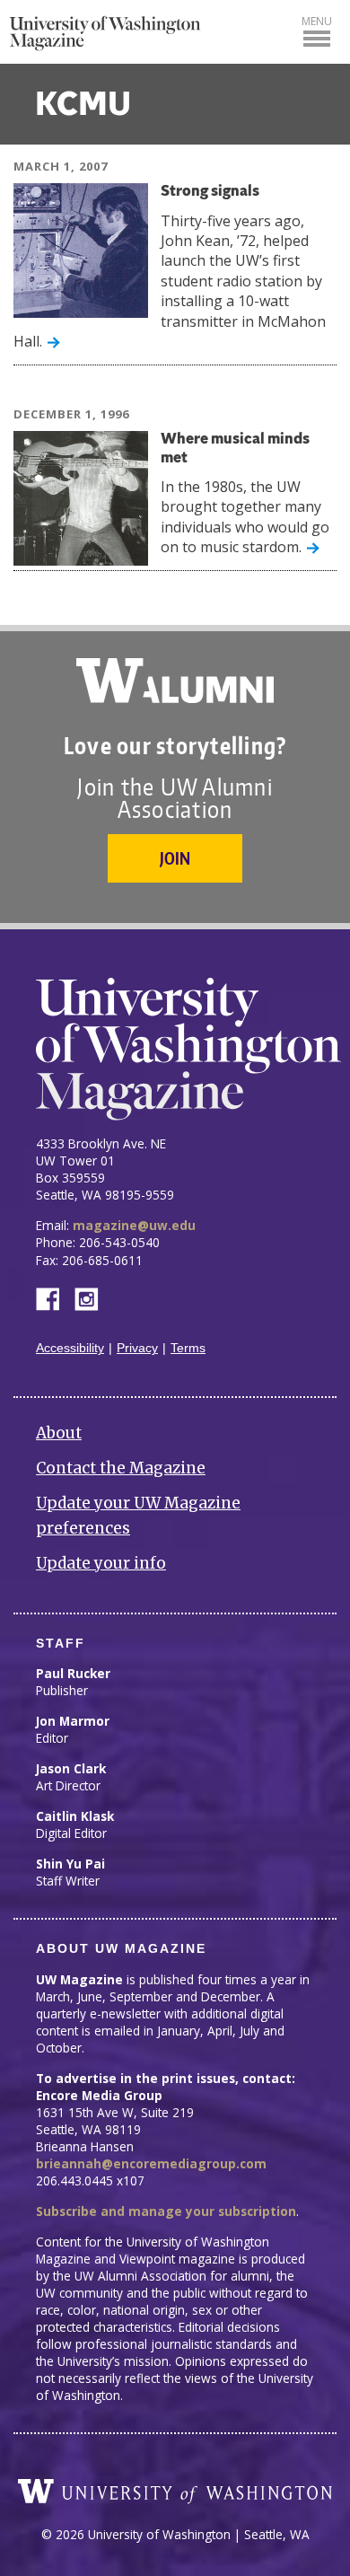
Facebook (55, 1298)
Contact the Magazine (121, 1468)
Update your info (101, 1563)
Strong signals (210, 192)
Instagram (92, 1298)
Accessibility (70, 1348)
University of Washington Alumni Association (175, 681)
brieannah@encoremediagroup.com (151, 2163)
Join (175, 858)
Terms (188, 1348)
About (59, 1433)
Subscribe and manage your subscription (166, 2211)
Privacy (137, 1348)
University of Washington (175, 2492)
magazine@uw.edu (134, 1225)
